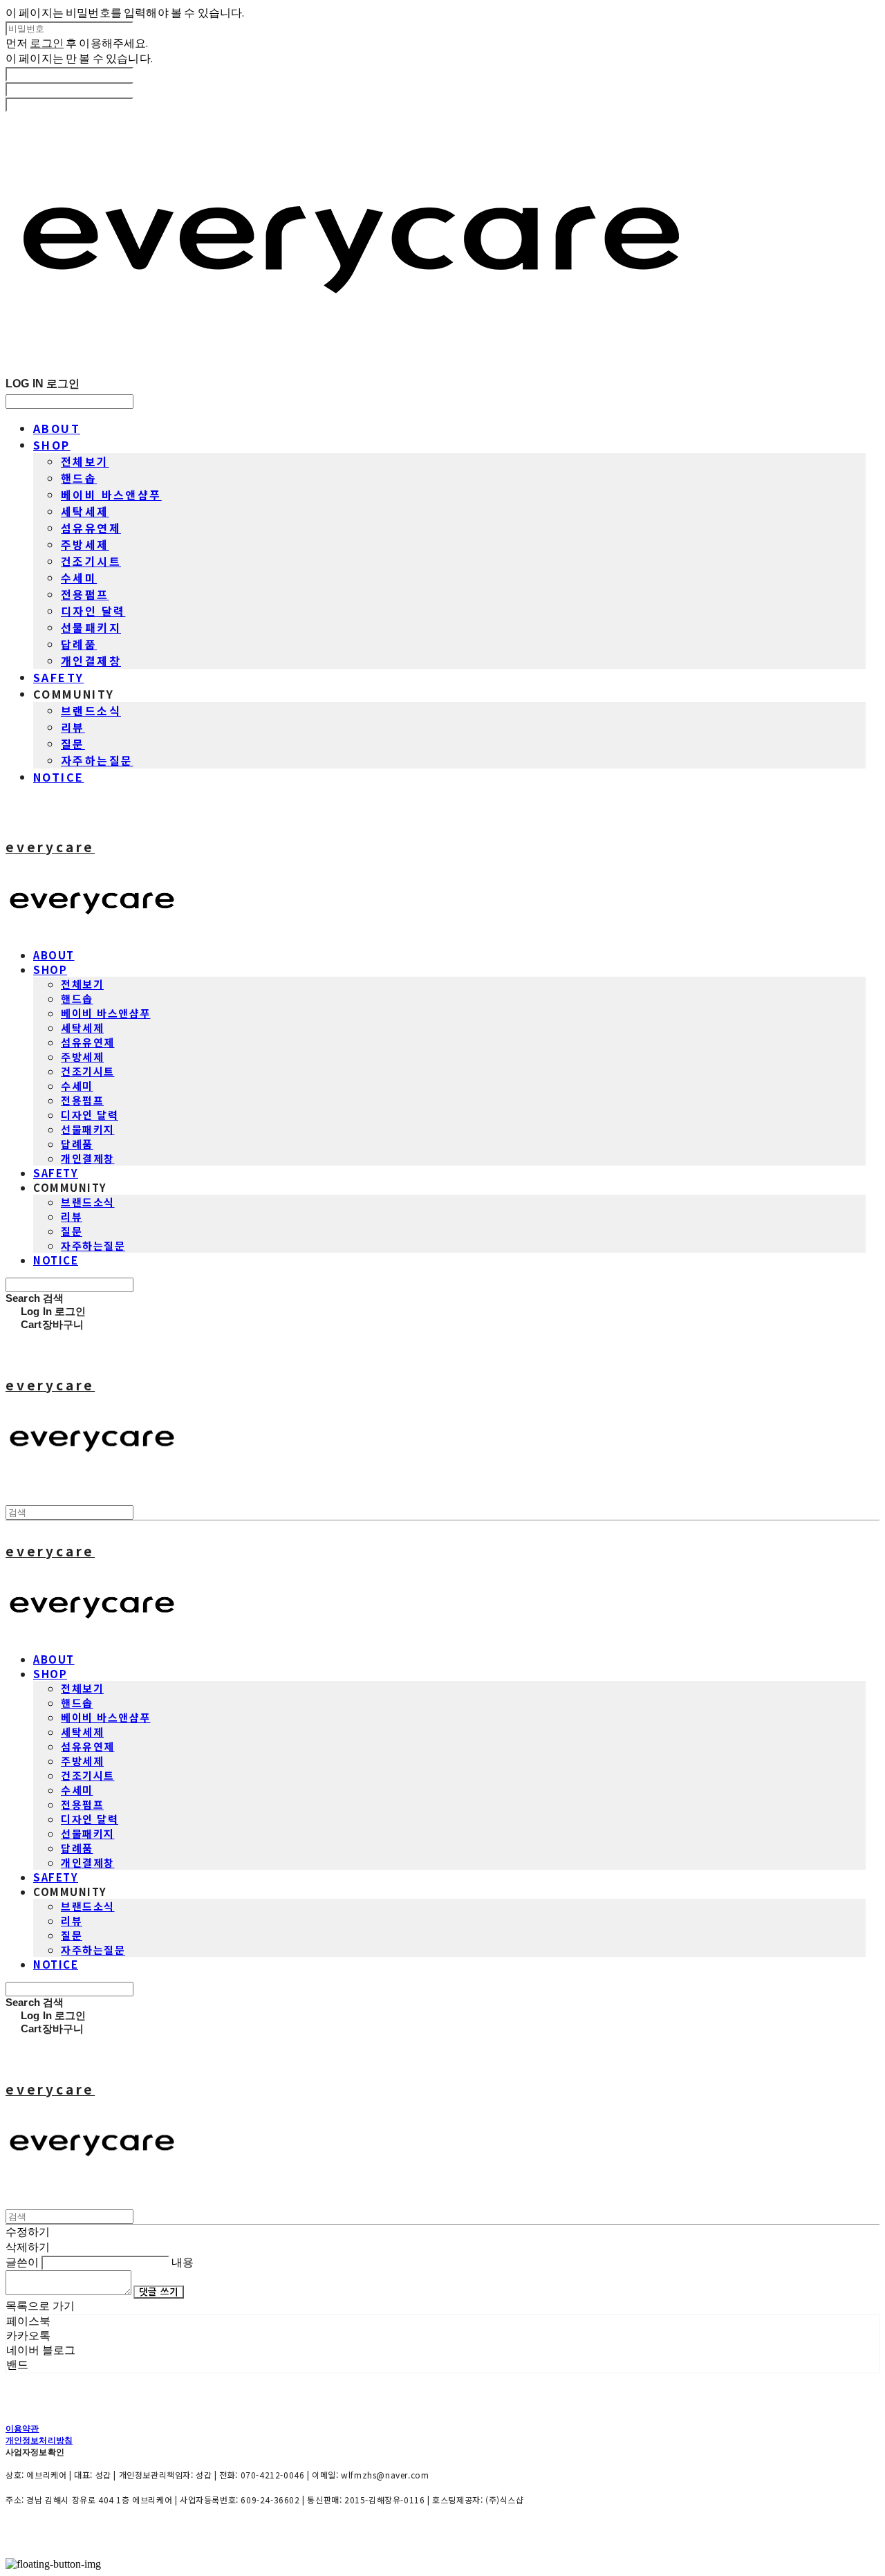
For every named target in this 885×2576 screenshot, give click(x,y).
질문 (73, 744)
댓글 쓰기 (159, 2292)
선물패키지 (91, 627)
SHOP (52, 445)
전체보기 (85, 461)
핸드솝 (79, 478)
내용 (183, 2262)
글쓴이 (22, 2262)
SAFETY (58, 677)
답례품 (79, 644)
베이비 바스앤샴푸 (111, 495)
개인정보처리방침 (39, 2440)
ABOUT (57, 428)
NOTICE (58, 777)
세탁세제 (85, 511)
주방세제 (85, 544)
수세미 (79, 578)
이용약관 (22, 2428)
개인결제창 (91, 661)
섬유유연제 (91, 528)
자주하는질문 (97, 760)
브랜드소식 (91, 710)
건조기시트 (91, 561)
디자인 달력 (93, 611)
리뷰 (73, 727)
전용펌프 (85, 594)
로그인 (46, 43)
